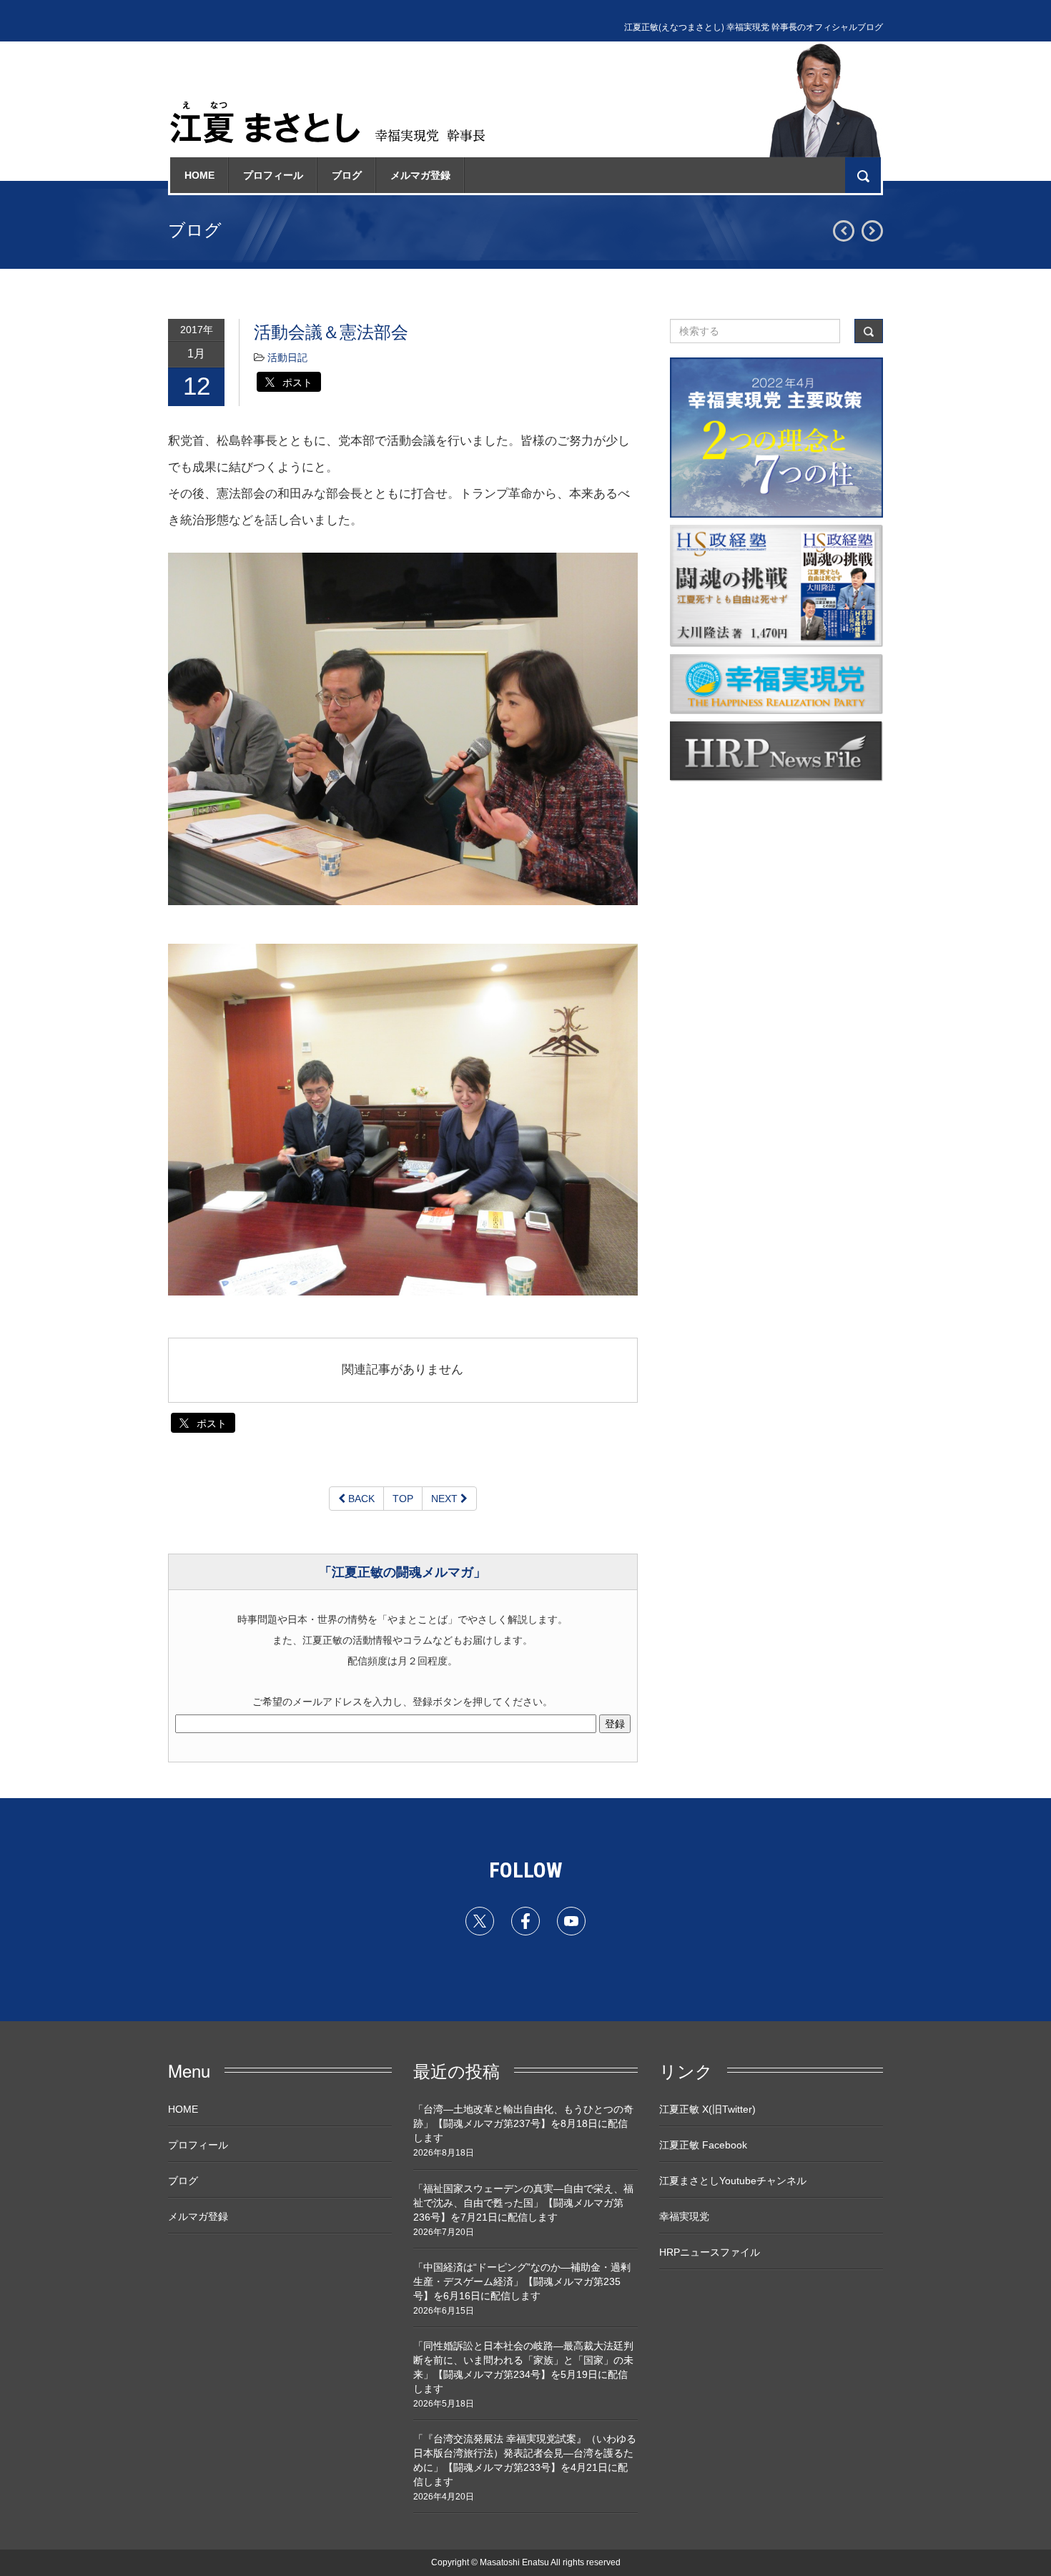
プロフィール (273, 175)
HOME (199, 175)
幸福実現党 (684, 2216)
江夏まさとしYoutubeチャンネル (733, 2181)
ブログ (347, 175)
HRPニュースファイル (710, 2252)
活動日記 (287, 357)
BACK (360, 1499)
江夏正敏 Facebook (703, 2145)
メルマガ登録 (420, 175)
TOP (403, 1499)
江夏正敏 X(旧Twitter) (707, 2109)
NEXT (446, 1499)
